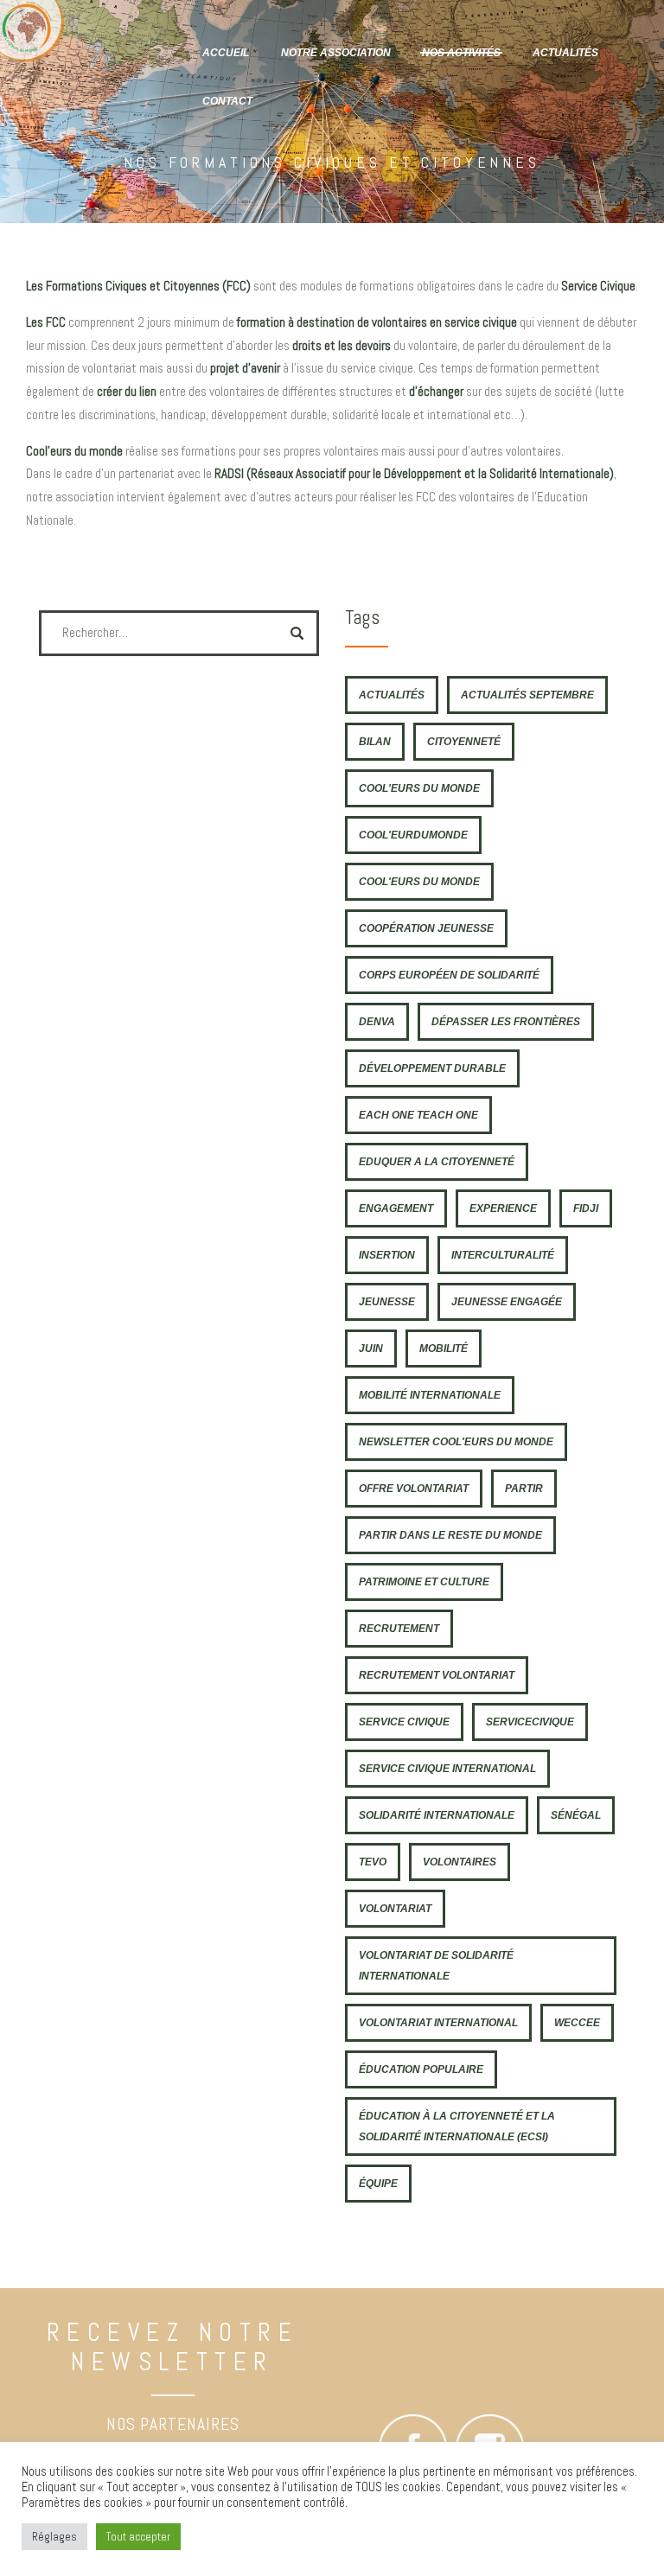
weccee (577, 2022)
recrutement (399, 1628)
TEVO (373, 1862)
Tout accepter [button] (138, 2537)
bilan (375, 741)
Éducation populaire (421, 2069)
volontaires (460, 1862)
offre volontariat (414, 1488)
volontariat (395, 1908)
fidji (586, 1208)
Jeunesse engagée (507, 1301)
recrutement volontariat (437, 1675)
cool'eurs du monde (419, 788)
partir (524, 1488)
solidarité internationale (437, 1815)
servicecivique (530, 1722)
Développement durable (432, 1068)
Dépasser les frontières (506, 1021)
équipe (378, 2183)
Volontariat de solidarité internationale (436, 1965)
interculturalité (503, 1255)
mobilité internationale (430, 1395)
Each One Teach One (418, 1115)
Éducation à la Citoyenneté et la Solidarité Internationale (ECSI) (457, 2126)
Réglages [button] (54, 2537)
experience (503, 1208)
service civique (404, 1722)
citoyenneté (464, 741)
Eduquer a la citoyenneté (437, 1161)
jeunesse (387, 1301)
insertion (387, 1255)
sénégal (576, 1815)
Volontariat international (438, 2022)
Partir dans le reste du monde (450, 1535)
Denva (377, 1021)
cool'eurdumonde (413, 835)
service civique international (447, 1768)
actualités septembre (527, 695)
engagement (396, 1208)
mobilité (444, 1348)
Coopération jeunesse (426, 928)
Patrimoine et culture (424, 1581)
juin (371, 1348)
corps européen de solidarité (449, 975)
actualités (392, 695)
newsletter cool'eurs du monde (456, 1441)
